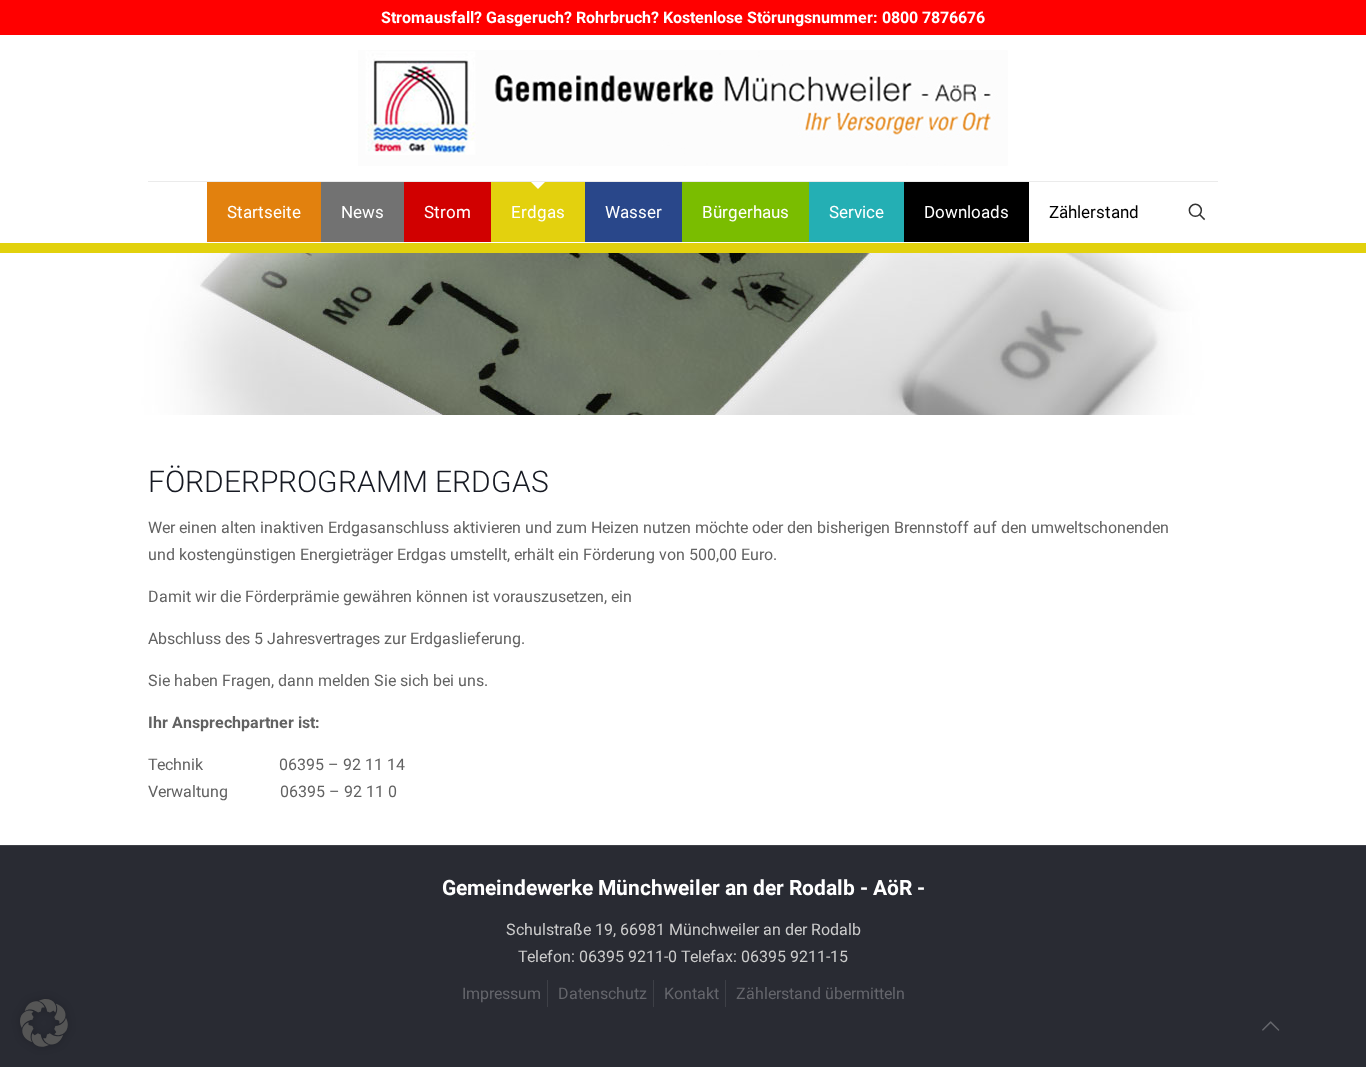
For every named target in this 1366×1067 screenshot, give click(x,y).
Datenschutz (602, 993)
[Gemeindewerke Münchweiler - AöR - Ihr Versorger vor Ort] (683, 108)
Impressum (501, 993)
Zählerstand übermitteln (820, 993)
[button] (44, 1023)
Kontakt (691, 993)
